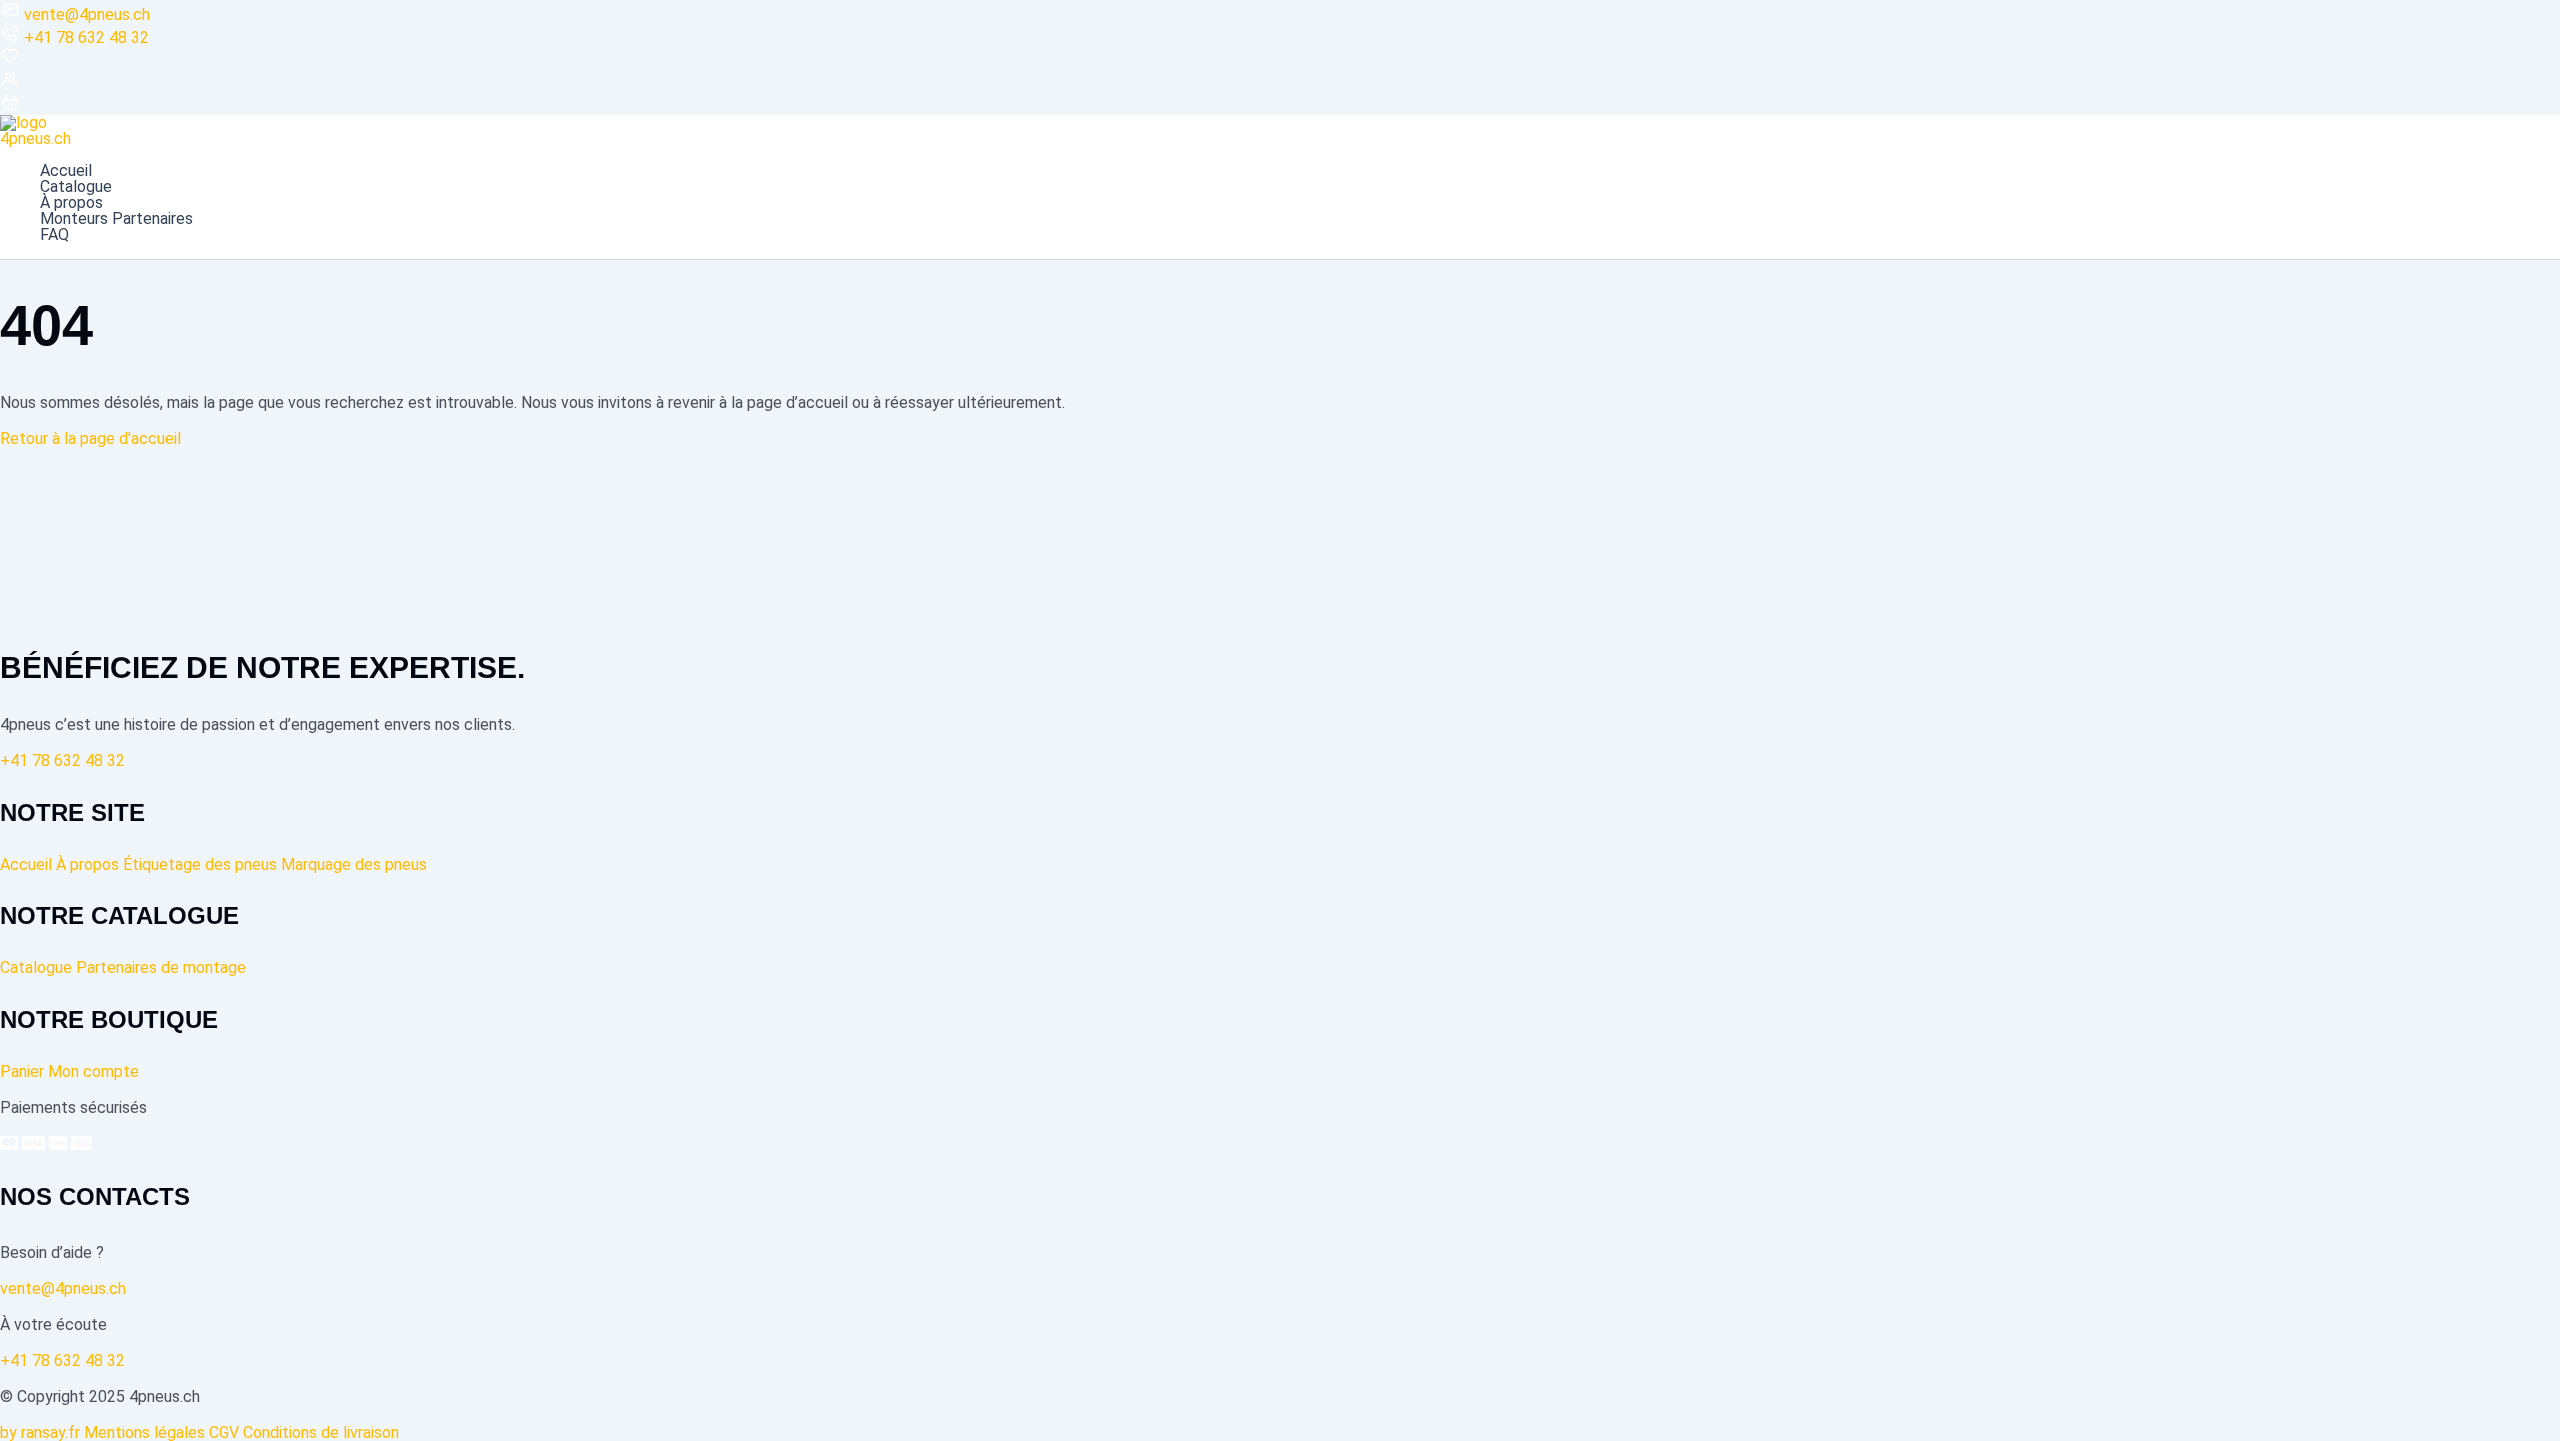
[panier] (10, 106)
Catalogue (76, 187)
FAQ (54, 235)
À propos (71, 203)
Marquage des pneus (354, 864)
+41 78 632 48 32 (86, 37)
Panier (22, 1071)
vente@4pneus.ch (87, 14)
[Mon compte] (10, 83)
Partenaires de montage (161, 967)
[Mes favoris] (10, 60)
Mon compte (93, 1071)
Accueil (66, 171)
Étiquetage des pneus (200, 864)
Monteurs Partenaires (116, 219)
